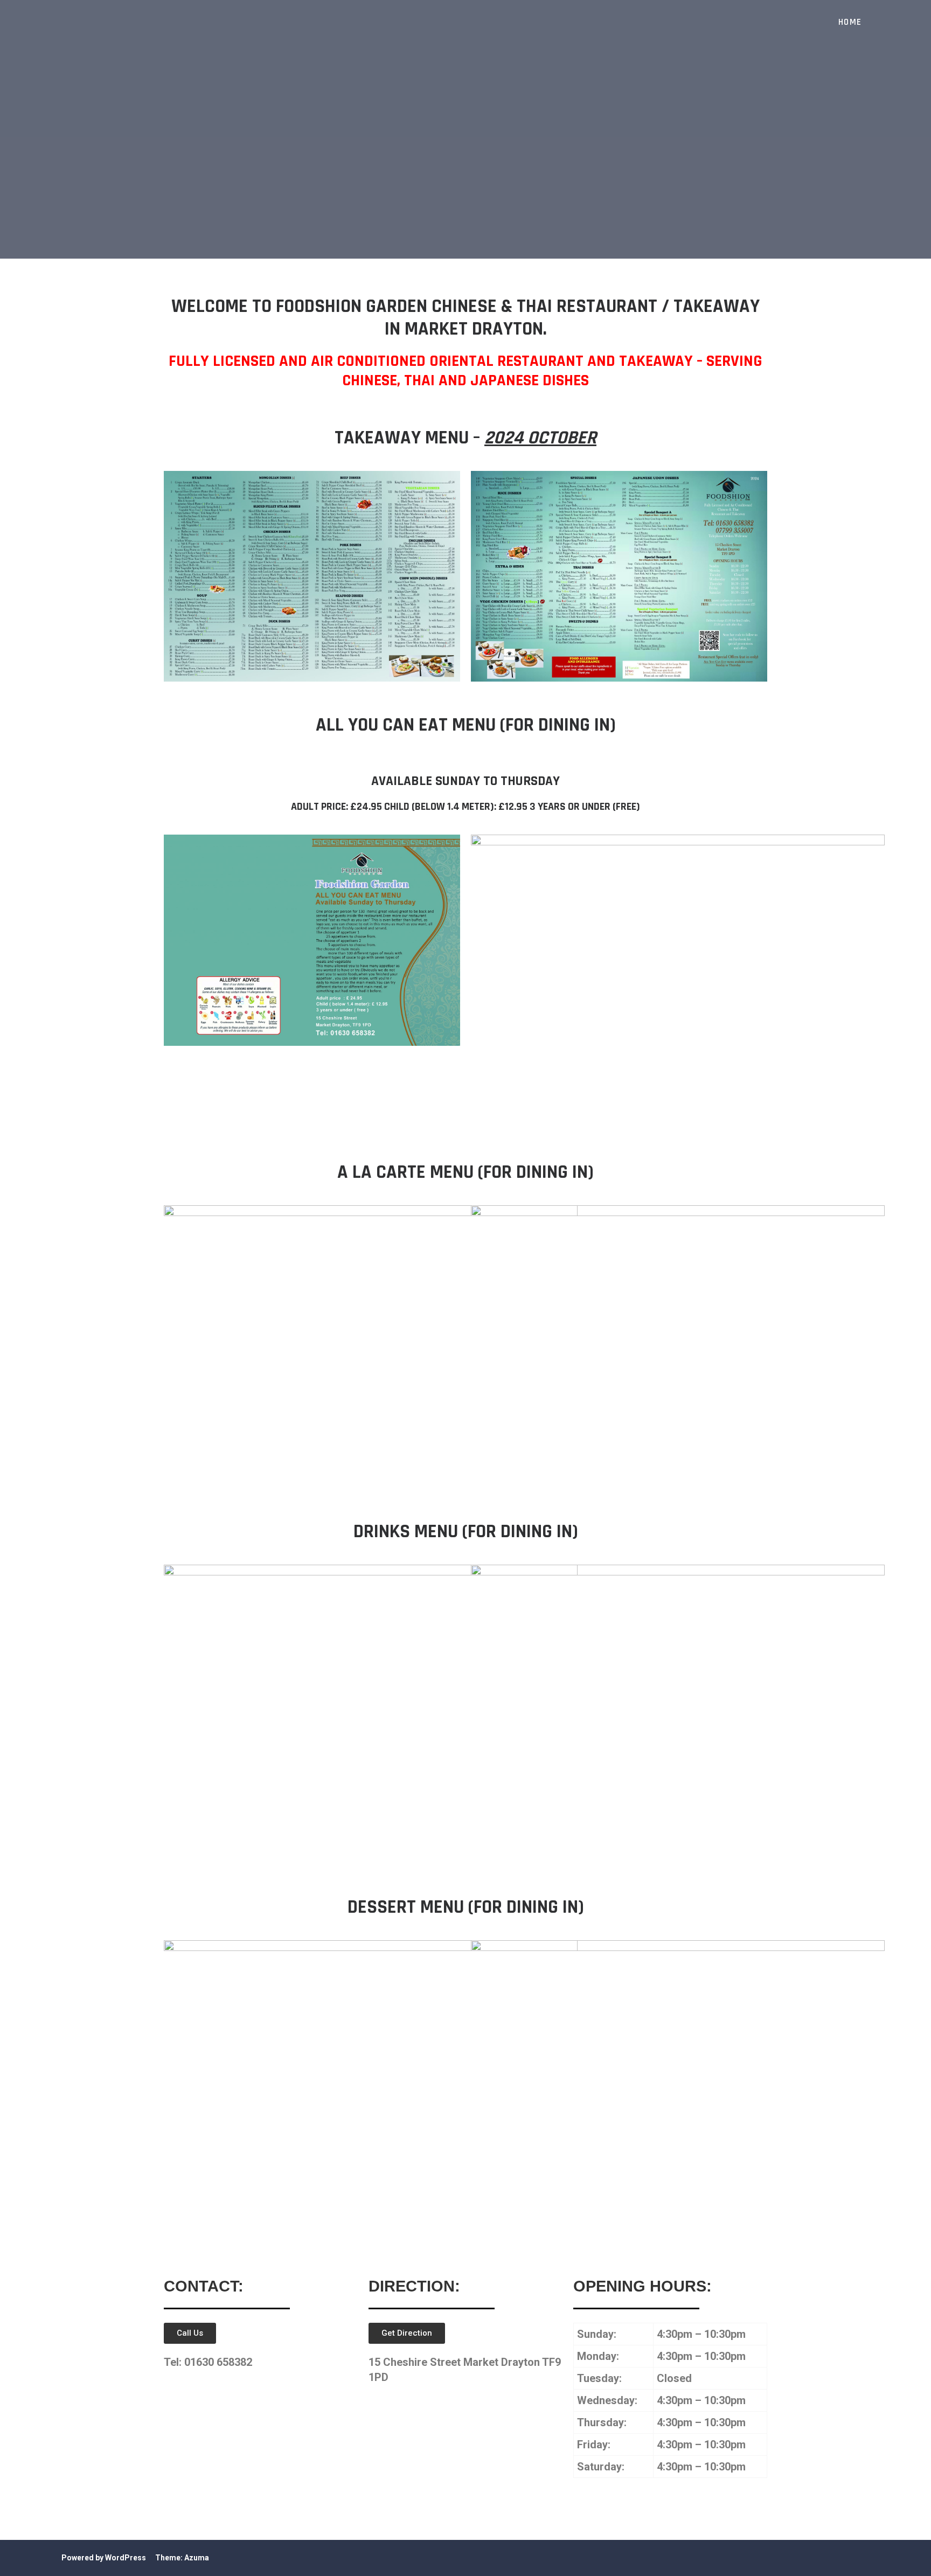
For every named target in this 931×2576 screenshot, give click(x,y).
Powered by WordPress (104, 2558)
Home (850, 22)
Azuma (197, 2558)
